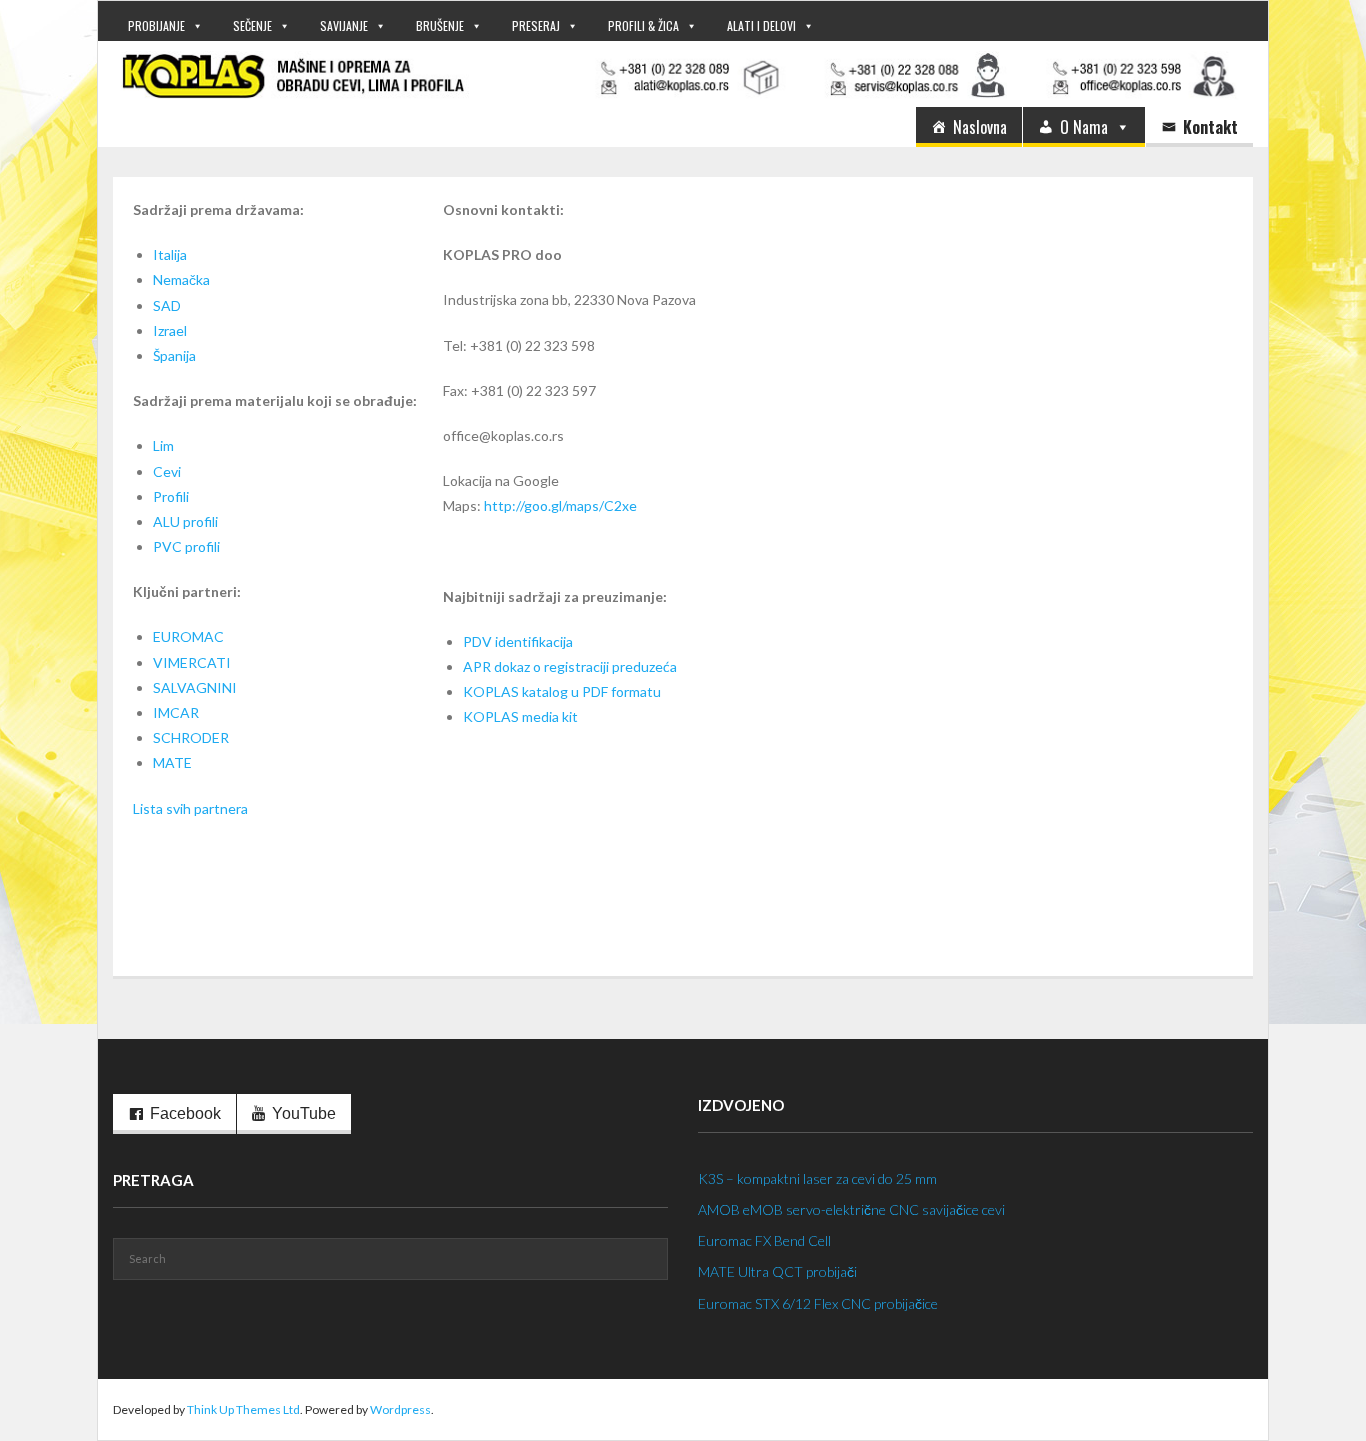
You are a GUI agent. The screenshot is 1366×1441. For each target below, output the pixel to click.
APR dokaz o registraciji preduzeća (570, 666)
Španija (174, 355)
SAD (167, 305)
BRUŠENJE (440, 25)
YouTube (304, 1113)
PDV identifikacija (518, 641)
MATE (172, 762)
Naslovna (980, 127)
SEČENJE (252, 25)
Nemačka (181, 279)
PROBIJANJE (156, 25)
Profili (171, 496)
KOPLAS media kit (520, 716)
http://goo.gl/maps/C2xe (560, 505)
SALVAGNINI (195, 687)
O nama (1084, 127)
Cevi (167, 471)
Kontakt (1210, 127)
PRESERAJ (536, 25)
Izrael (170, 330)
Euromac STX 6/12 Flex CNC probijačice (818, 1303)
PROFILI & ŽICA (643, 25)
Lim (163, 445)
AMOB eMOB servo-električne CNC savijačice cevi (851, 1209)
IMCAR (176, 712)
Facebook (185, 1113)
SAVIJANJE (344, 25)
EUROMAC (188, 636)
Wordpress (400, 1409)
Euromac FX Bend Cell (764, 1240)
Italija (170, 254)
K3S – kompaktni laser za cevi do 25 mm (817, 1178)
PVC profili (186, 546)
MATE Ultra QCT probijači (777, 1271)
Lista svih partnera (190, 808)
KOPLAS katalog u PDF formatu (562, 691)
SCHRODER (191, 737)
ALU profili (185, 521)
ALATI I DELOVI (761, 25)
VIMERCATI (192, 662)
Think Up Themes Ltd (243, 1409)
